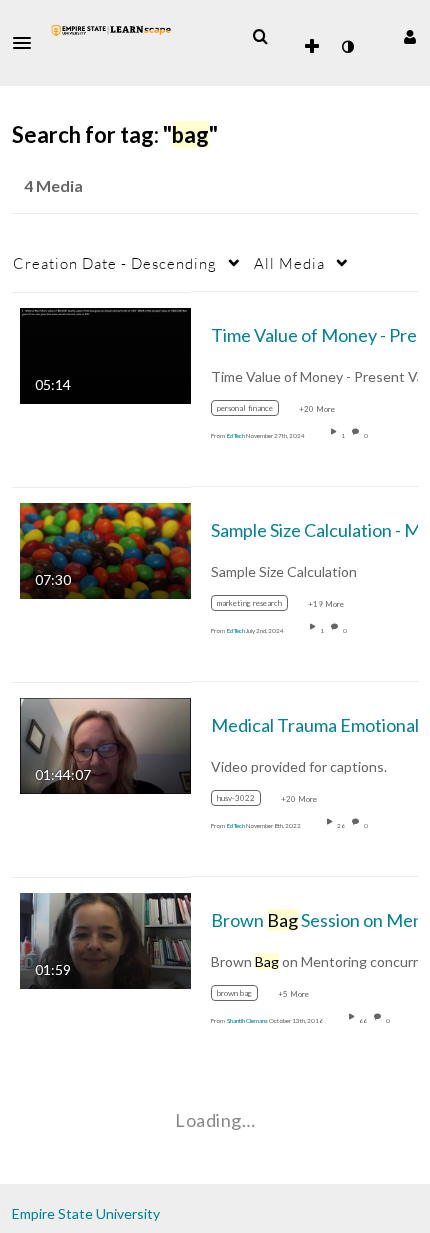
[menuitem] (260, 37)
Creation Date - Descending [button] (115, 263)
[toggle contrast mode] (347, 47)
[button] (28, 43)
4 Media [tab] (53, 185)
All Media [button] (289, 263)
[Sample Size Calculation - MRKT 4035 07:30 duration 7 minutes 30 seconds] (105, 548)
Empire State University (86, 1213)
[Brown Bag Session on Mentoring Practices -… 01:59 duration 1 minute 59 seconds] (105, 938)
